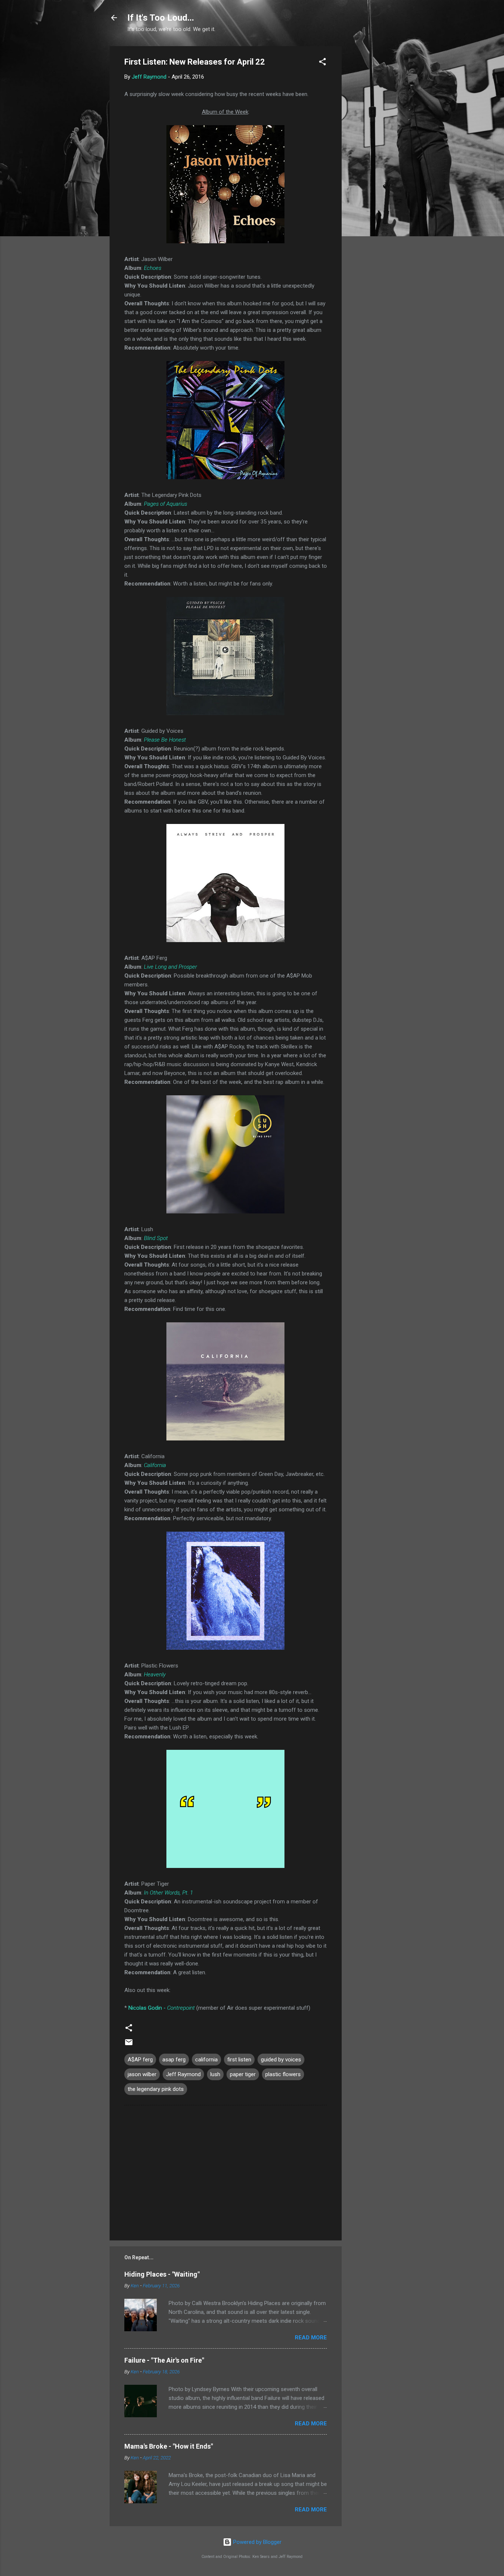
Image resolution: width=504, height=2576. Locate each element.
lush (215, 2074)
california (206, 2060)
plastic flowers (283, 2074)
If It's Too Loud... (161, 18)
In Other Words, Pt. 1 (168, 1893)
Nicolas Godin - (162, 2008)
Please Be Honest (165, 740)
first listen (239, 2060)
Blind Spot (156, 1238)
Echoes (153, 268)
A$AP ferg (140, 2060)
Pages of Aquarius (165, 504)
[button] (322, 63)
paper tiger (243, 2074)
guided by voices (281, 2060)
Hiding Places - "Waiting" (162, 2274)
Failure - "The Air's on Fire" (164, 2360)
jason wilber (142, 2074)
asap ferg (174, 2060)
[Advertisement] (371, 157)
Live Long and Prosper (170, 967)
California (155, 1465)
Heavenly (155, 1675)
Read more (311, 2338)
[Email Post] (129, 2045)
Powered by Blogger (257, 2542)
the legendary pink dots (156, 2089)
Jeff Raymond (183, 2074)
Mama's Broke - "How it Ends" (169, 2446)
